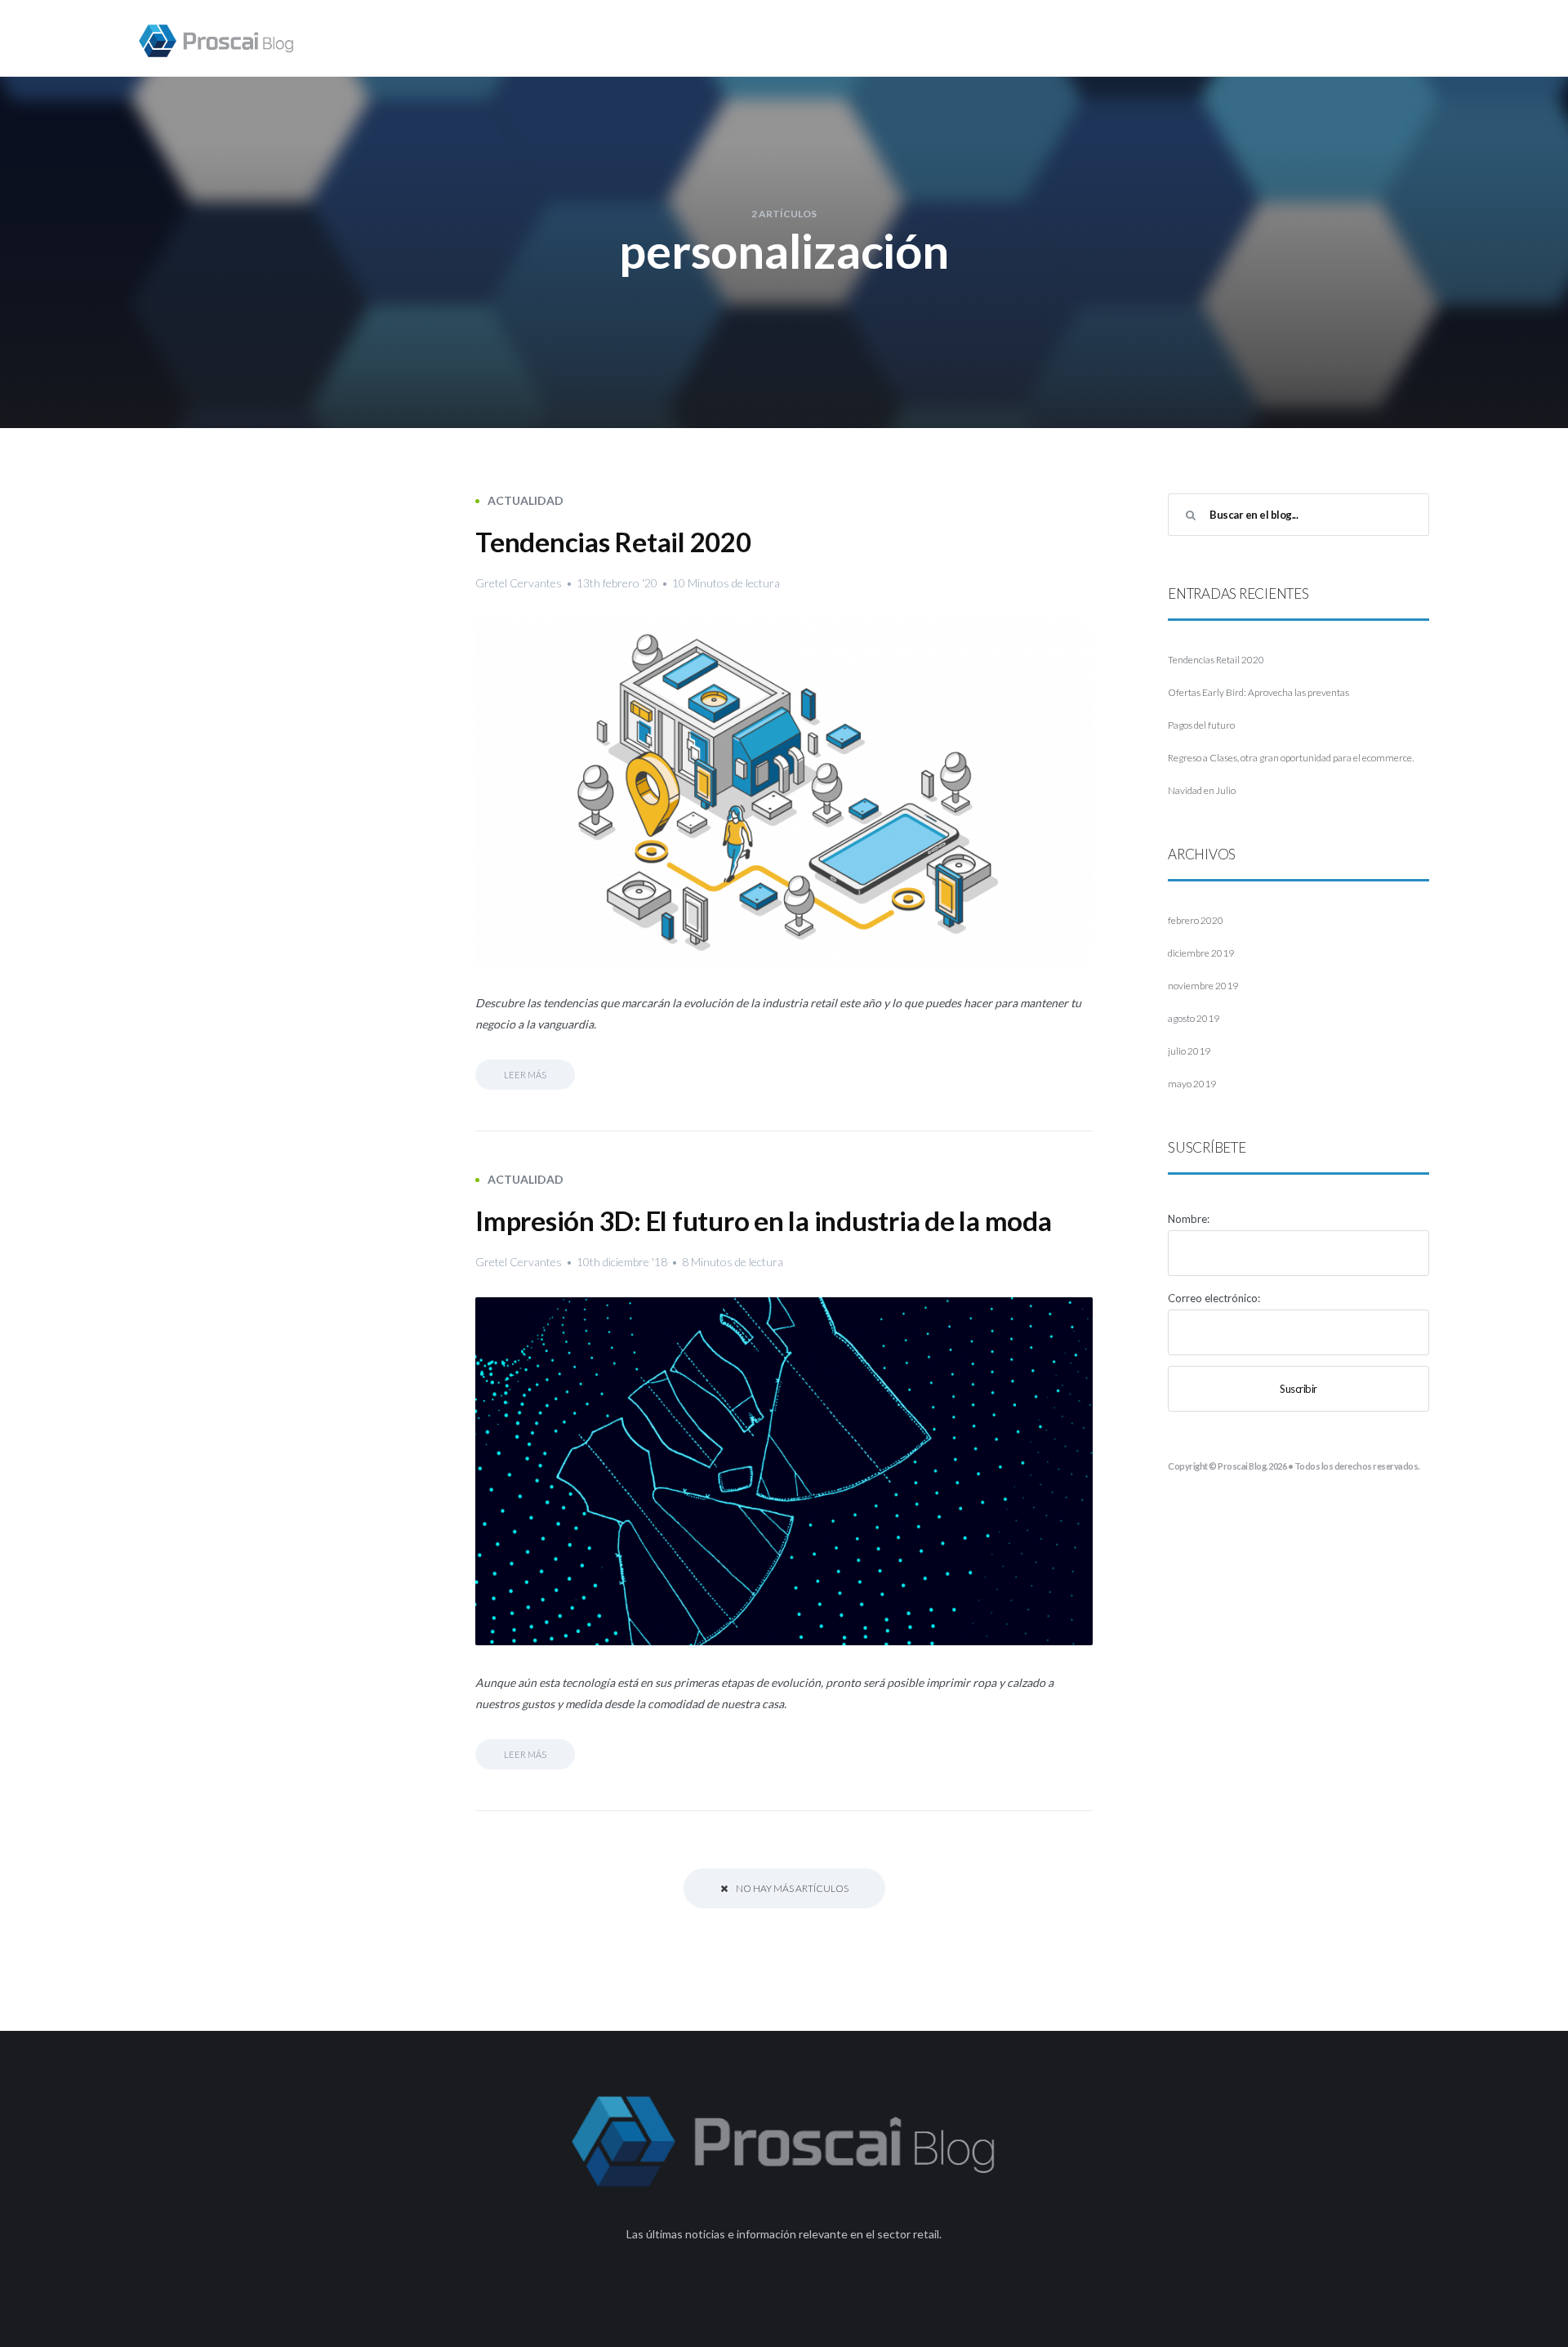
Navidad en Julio (1202, 790)
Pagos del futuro (1201, 725)
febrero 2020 (1196, 920)
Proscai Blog (1242, 1466)
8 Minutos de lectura (733, 1262)
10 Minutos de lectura (726, 583)
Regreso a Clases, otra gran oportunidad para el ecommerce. (1291, 758)
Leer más (525, 1075)
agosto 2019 (1194, 1018)
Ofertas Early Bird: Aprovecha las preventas (1258, 692)
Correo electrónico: (1214, 1298)
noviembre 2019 (1203, 986)
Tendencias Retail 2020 (613, 542)
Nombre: (1189, 1219)
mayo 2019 (1192, 1084)
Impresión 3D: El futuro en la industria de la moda (764, 1220)
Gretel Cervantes (519, 583)
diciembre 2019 (1201, 953)
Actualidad (526, 500)
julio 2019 (1189, 1051)
